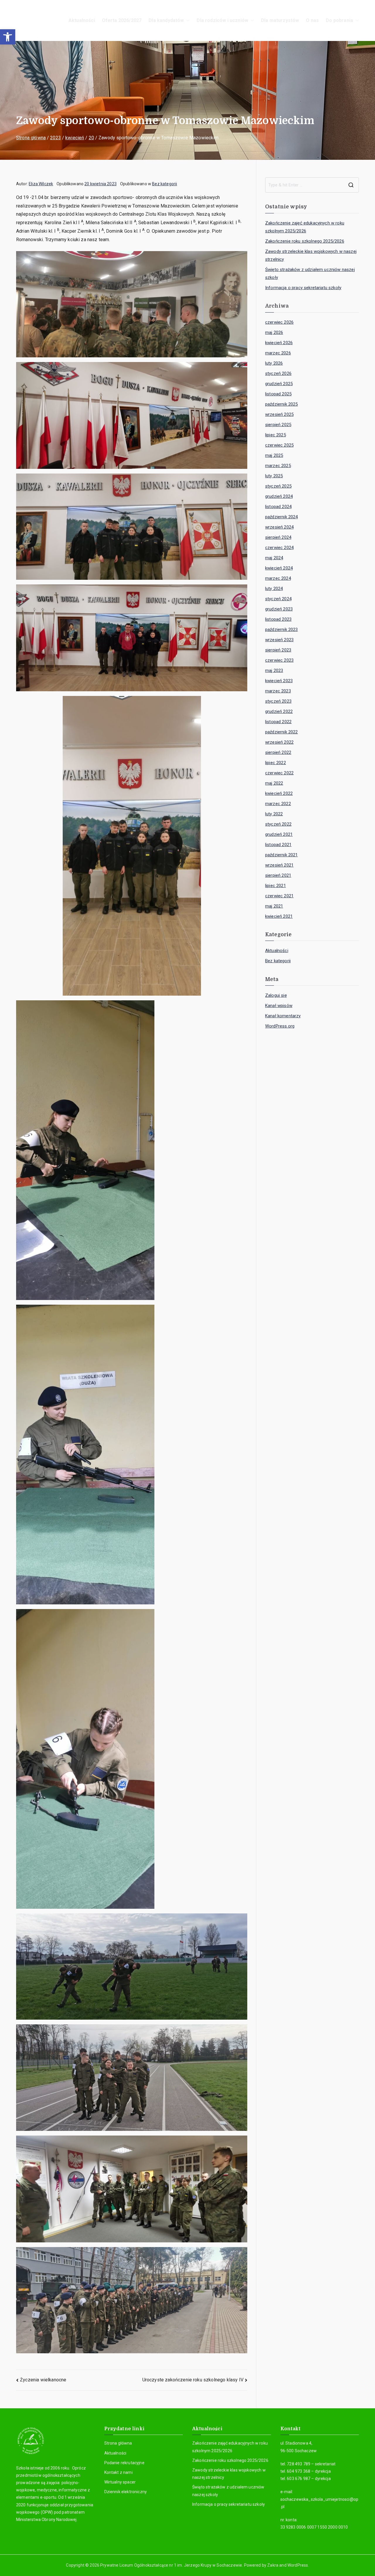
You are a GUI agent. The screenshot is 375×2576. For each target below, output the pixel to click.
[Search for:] (312, 185)
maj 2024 (274, 558)
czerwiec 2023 (279, 660)
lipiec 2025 (276, 435)
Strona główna (118, 2443)
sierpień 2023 (278, 650)
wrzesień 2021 (279, 865)
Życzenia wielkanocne (43, 2380)
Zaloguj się (276, 995)
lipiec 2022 (276, 763)
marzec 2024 (278, 578)
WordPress (298, 2565)
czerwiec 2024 (279, 548)
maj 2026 (274, 332)
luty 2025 (274, 476)
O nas (312, 20)
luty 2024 (274, 589)
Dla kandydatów (166, 20)
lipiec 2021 (276, 886)
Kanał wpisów (279, 1006)
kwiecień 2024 (279, 568)
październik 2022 (282, 732)
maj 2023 (274, 670)
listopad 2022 (278, 722)
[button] (8, 37)
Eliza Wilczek (41, 184)
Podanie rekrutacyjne (124, 2463)
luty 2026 (274, 363)
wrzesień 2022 (279, 742)
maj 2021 (274, 906)
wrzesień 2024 (279, 527)
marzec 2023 (278, 691)
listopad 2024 (278, 507)
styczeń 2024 (278, 599)
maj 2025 (274, 455)
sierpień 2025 (278, 425)
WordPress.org (280, 1026)
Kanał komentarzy (283, 1016)
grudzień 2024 (279, 496)
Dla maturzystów (280, 20)
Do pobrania (339, 20)
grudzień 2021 (279, 834)
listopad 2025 (278, 394)
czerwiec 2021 (279, 896)
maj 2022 (274, 783)
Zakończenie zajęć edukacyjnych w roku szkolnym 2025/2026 (305, 227)
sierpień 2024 (278, 537)
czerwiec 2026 (279, 322)
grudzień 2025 (279, 384)
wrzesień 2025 (279, 414)
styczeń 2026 (278, 373)
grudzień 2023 (279, 609)
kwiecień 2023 (279, 681)
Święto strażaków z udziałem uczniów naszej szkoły (310, 273)
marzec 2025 (278, 466)
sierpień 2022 (278, 752)
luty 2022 (274, 814)
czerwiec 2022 (279, 773)
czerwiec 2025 (279, 445)
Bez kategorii (165, 184)
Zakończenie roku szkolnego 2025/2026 (305, 241)
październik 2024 (282, 517)
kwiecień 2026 (279, 343)
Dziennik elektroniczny (126, 2492)
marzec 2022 (278, 804)
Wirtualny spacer (120, 2482)
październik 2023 (282, 630)
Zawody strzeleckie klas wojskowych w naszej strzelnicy (311, 255)
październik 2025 (282, 404)
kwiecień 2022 (279, 793)
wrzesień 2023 (279, 640)
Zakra (273, 2565)
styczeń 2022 (278, 824)
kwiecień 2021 (279, 916)
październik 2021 (282, 855)
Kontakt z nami (119, 2472)
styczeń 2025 (278, 486)
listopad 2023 (278, 619)
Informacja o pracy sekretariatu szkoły (303, 288)
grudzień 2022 (279, 711)
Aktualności (82, 20)
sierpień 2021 (278, 875)
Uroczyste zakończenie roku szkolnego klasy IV (193, 2380)
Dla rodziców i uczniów (222, 20)
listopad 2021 (278, 845)
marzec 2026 (278, 353)
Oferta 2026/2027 (122, 20)
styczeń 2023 (278, 701)
